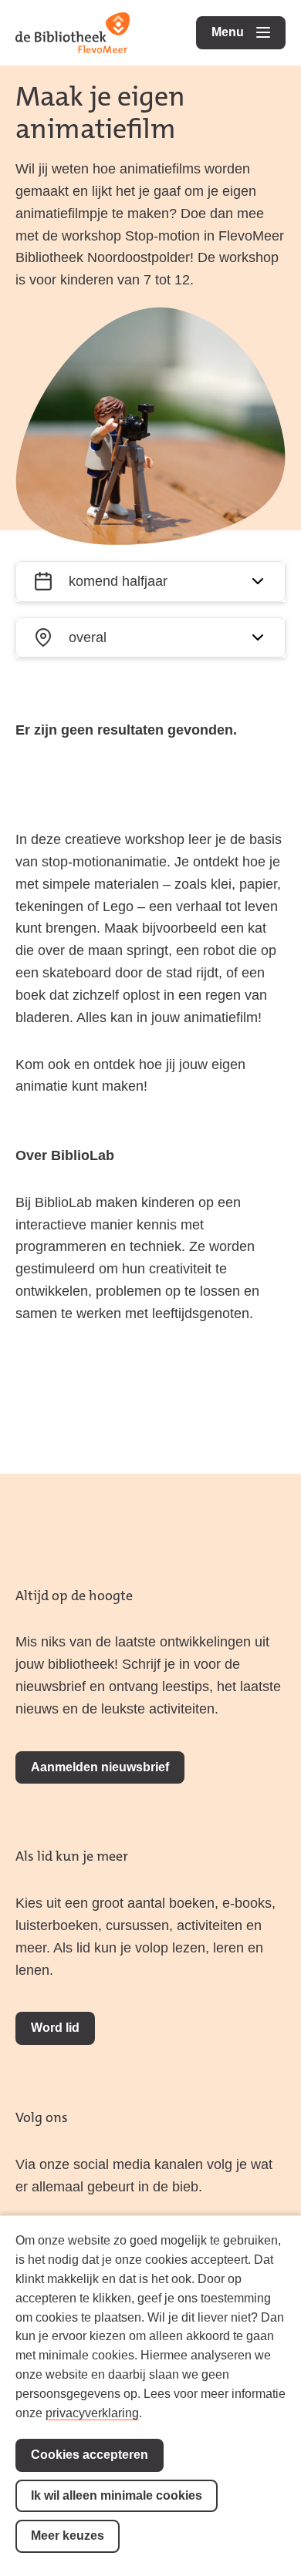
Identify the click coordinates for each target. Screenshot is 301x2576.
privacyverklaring (92, 2413)
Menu (249, 32)
